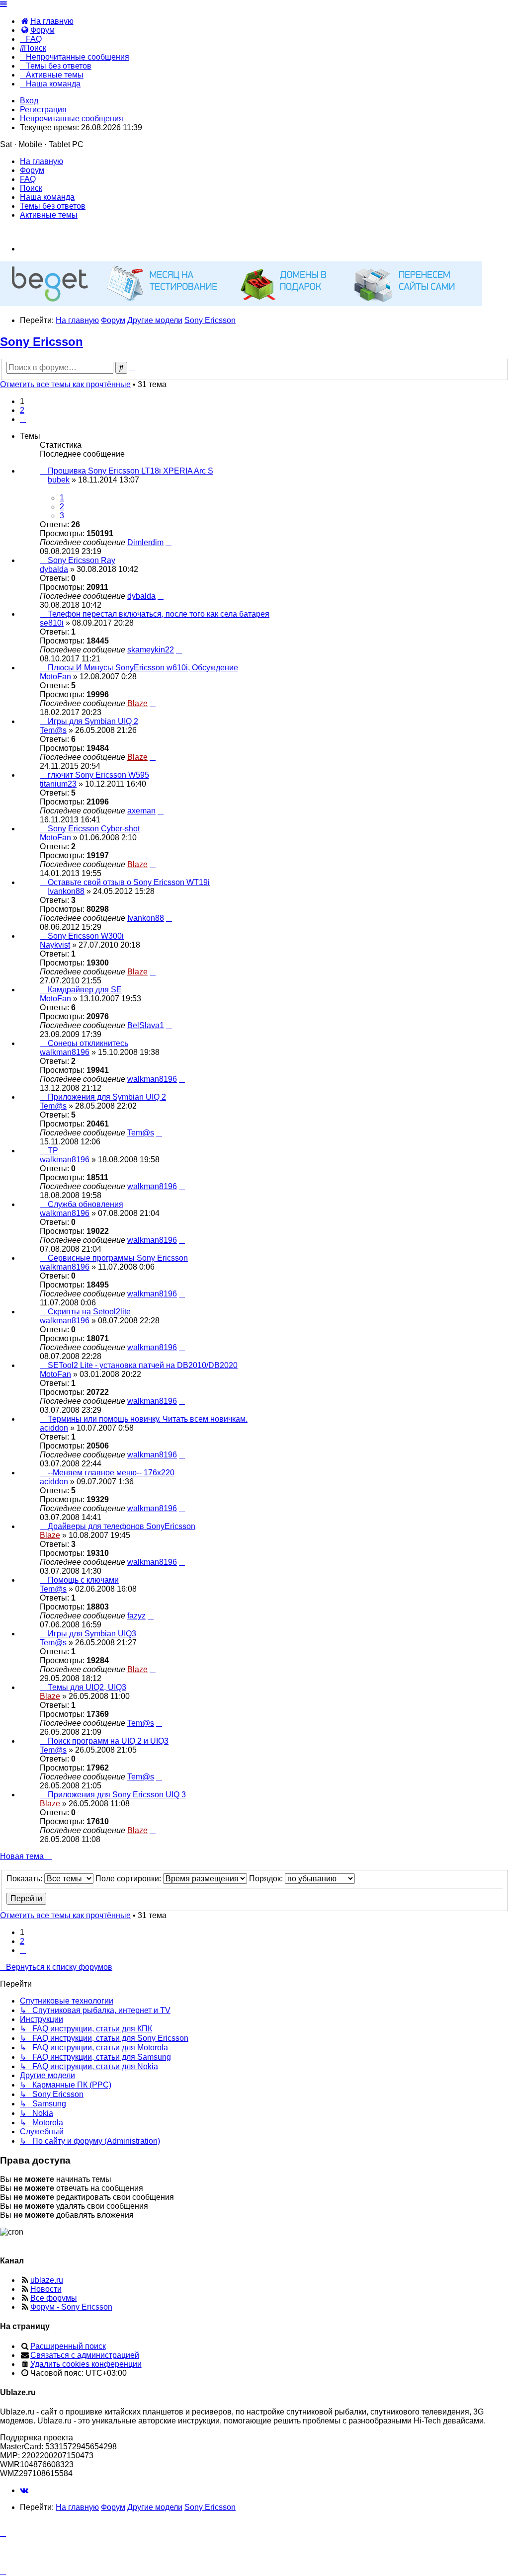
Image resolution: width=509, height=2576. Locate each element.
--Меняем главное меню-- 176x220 (111, 1473)
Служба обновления (85, 1204)
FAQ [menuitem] (28, 179)
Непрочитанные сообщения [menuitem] (72, 119)
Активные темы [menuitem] (49, 215)
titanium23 (58, 784)
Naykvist (55, 945)
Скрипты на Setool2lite (89, 1312)
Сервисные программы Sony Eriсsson (118, 1258)
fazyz (136, 1616)
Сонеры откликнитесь (88, 1043)
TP (53, 1151)
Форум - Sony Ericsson (71, 2307)
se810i (52, 623)
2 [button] (22, 410)
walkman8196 (65, 1052)
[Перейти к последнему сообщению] (169, 542)
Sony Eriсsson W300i (86, 936)
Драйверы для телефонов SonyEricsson (122, 1526)
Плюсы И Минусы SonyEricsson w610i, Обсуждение (143, 668)
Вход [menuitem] (29, 101)
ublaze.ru (47, 2280)
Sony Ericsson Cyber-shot (94, 829)
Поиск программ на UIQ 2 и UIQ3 (108, 1741)
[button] (23, 419)
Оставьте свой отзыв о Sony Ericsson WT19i (129, 882)
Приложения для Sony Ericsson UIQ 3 (117, 1795)
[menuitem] (47, 21)
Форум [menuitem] (32, 170)
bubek (59, 480)
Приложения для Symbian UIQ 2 (107, 1097)
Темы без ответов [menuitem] (53, 206)
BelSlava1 (146, 1025)
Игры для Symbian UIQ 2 (93, 721)
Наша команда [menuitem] (47, 197)
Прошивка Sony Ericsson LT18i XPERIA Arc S (130, 471)
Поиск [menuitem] (31, 188)
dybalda (54, 569)
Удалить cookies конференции (86, 2364)
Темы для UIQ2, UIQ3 (87, 1687)
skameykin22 (151, 650)
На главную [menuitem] (42, 161)
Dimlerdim (145, 542)
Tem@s (53, 730)
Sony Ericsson (42, 342)
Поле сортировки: (129, 1879)
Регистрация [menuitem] (43, 110)
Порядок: (267, 1879)
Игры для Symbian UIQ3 (92, 1634)
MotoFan (55, 677)
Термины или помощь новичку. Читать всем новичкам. (148, 1419)
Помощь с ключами (83, 1580)
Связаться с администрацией (85, 2355)
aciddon (54, 1428)
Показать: (25, 1879)
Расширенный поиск (68, 2346)
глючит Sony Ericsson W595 (98, 775)
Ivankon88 (66, 891)
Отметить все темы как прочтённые (65, 384)
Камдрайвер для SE (85, 990)
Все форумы (54, 2298)
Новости (46, 2289)
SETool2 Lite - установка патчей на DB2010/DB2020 (143, 1365)
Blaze (137, 703)
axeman (141, 811)
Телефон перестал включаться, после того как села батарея (159, 614)
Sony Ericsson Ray (82, 560)
